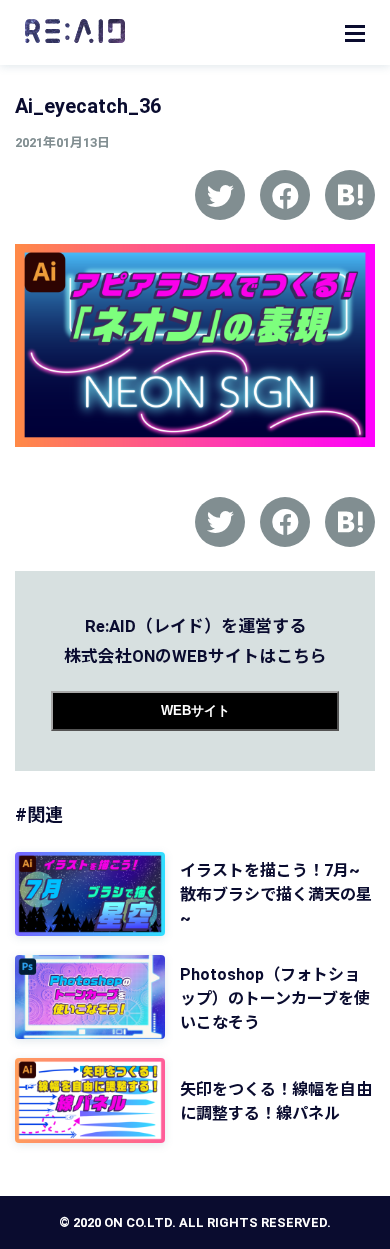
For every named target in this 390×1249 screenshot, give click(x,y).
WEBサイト (195, 710)
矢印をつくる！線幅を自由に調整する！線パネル (276, 1101)
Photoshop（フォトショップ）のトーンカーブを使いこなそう (275, 998)
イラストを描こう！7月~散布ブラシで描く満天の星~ (276, 894)
